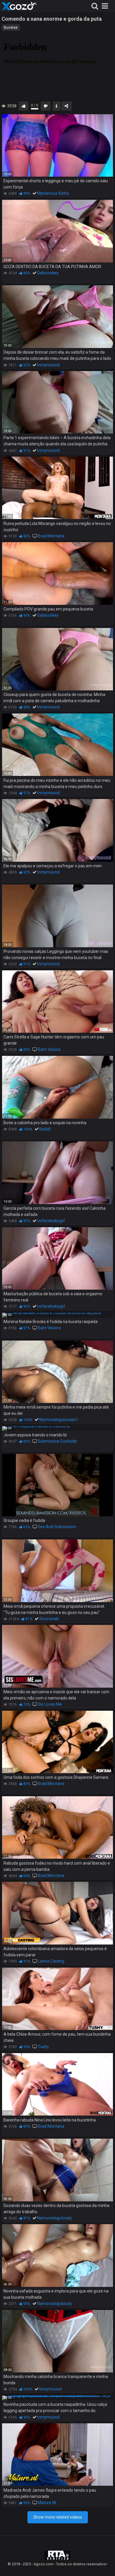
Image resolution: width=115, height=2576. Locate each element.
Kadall (45, 1129)
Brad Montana (51, 536)
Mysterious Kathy (53, 193)
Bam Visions (49, 1049)
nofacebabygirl (51, 1221)
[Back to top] (104, 2564)
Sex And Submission (57, 1527)
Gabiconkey (48, 273)
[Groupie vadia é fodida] (57, 1485)
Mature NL (47, 2503)
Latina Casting (51, 1961)
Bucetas (11, 28)
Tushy (43, 2047)
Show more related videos (58, 2517)
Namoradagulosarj (54, 2218)
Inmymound (48, 365)
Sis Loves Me (50, 1704)
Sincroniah (49, 1619)
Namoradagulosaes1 (59, 1420)
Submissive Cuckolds (57, 1441)
